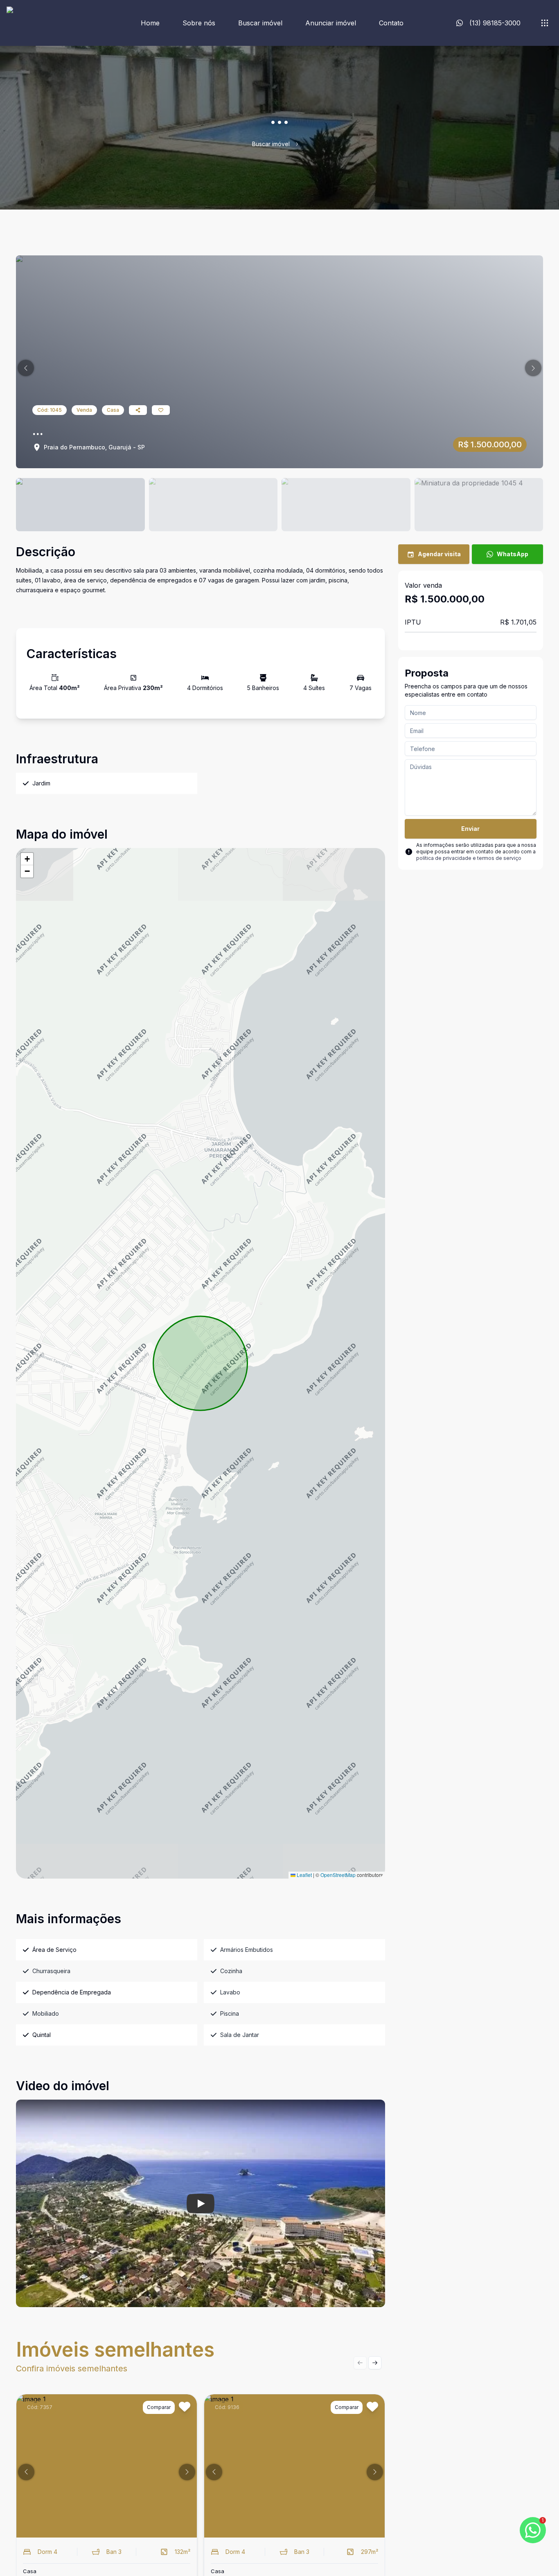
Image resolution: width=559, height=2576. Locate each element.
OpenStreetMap (338, 1875)
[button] (26, 368)
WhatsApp (513, 554)
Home (150, 23)
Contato (391, 23)
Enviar (470, 829)
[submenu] (545, 23)
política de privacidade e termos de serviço (469, 858)
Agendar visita (439, 554)
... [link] (305, 144)
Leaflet (304, 1875)
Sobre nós (199, 23)
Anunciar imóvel (331, 23)
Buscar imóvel (260, 23)
